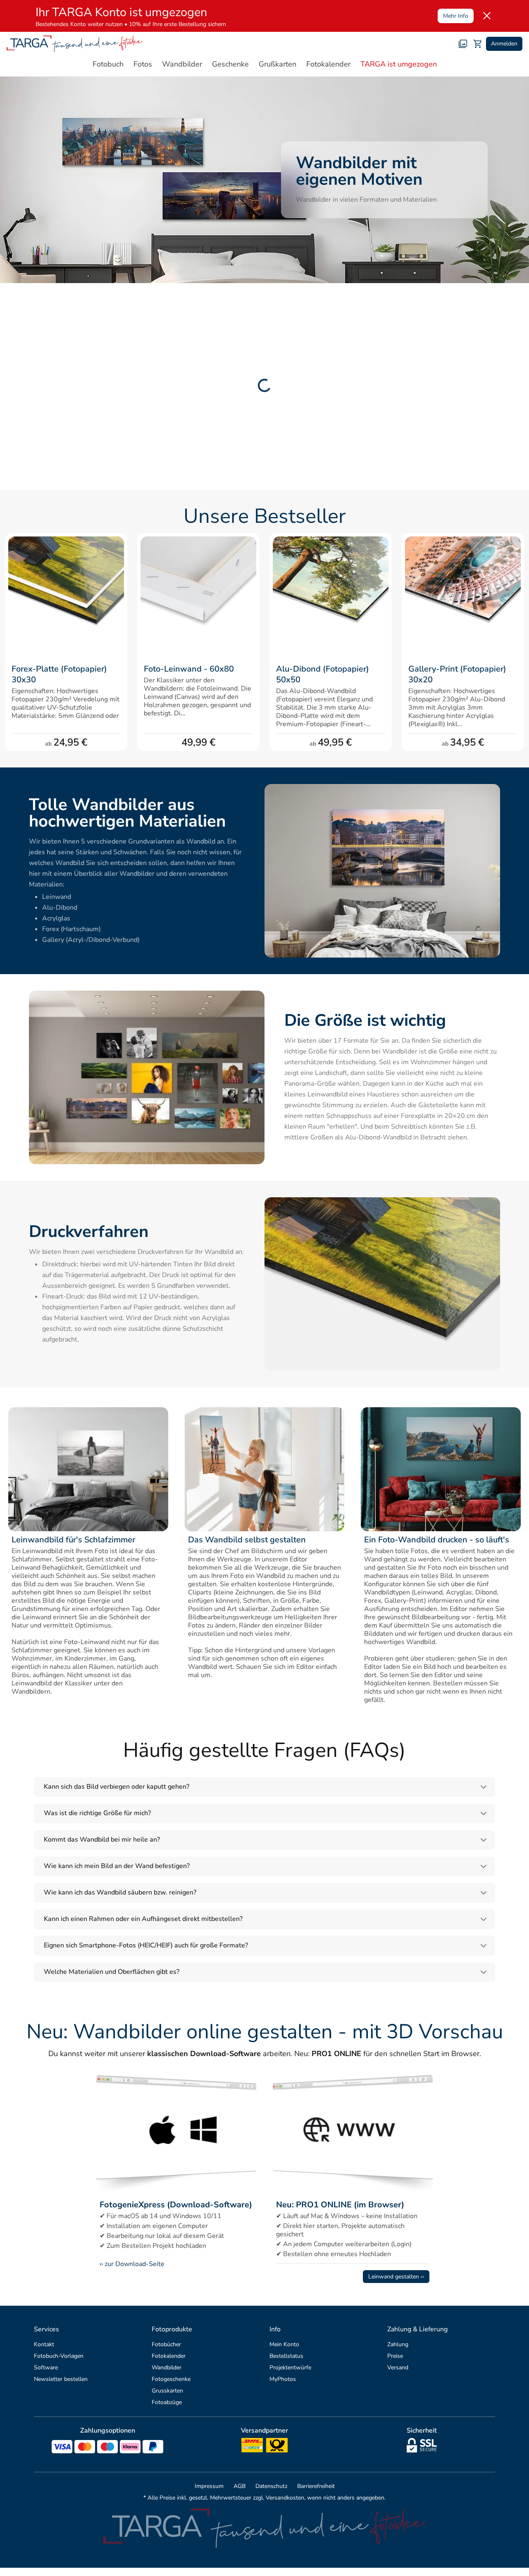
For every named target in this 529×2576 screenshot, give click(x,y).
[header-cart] (478, 44)
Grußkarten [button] (278, 64)
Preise (395, 2356)
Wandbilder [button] (182, 64)
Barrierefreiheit (316, 2486)
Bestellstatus (286, 2356)
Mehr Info (456, 16)
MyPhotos (283, 2379)
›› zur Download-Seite (132, 2264)
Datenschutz (271, 2486)
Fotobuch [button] (108, 64)
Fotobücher (166, 2344)
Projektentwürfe (290, 2367)
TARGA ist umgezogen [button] (399, 64)
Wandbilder (167, 2367)
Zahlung (398, 2344)
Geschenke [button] (230, 64)
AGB (239, 2486)
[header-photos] (463, 44)
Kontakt (44, 2344)
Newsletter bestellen (61, 2379)
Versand (398, 2367)
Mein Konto (284, 2344)
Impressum (209, 2486)
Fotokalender (169, 2356)
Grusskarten (167, 2391)
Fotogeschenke (171, 2379)
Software (46, 2367)
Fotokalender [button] (328, 64)
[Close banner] (487, 16)
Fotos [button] (143, 64)
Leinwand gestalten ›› (396, 2277)
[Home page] (75, 44)
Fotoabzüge (167, 2402)
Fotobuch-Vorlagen (59, 2356)
